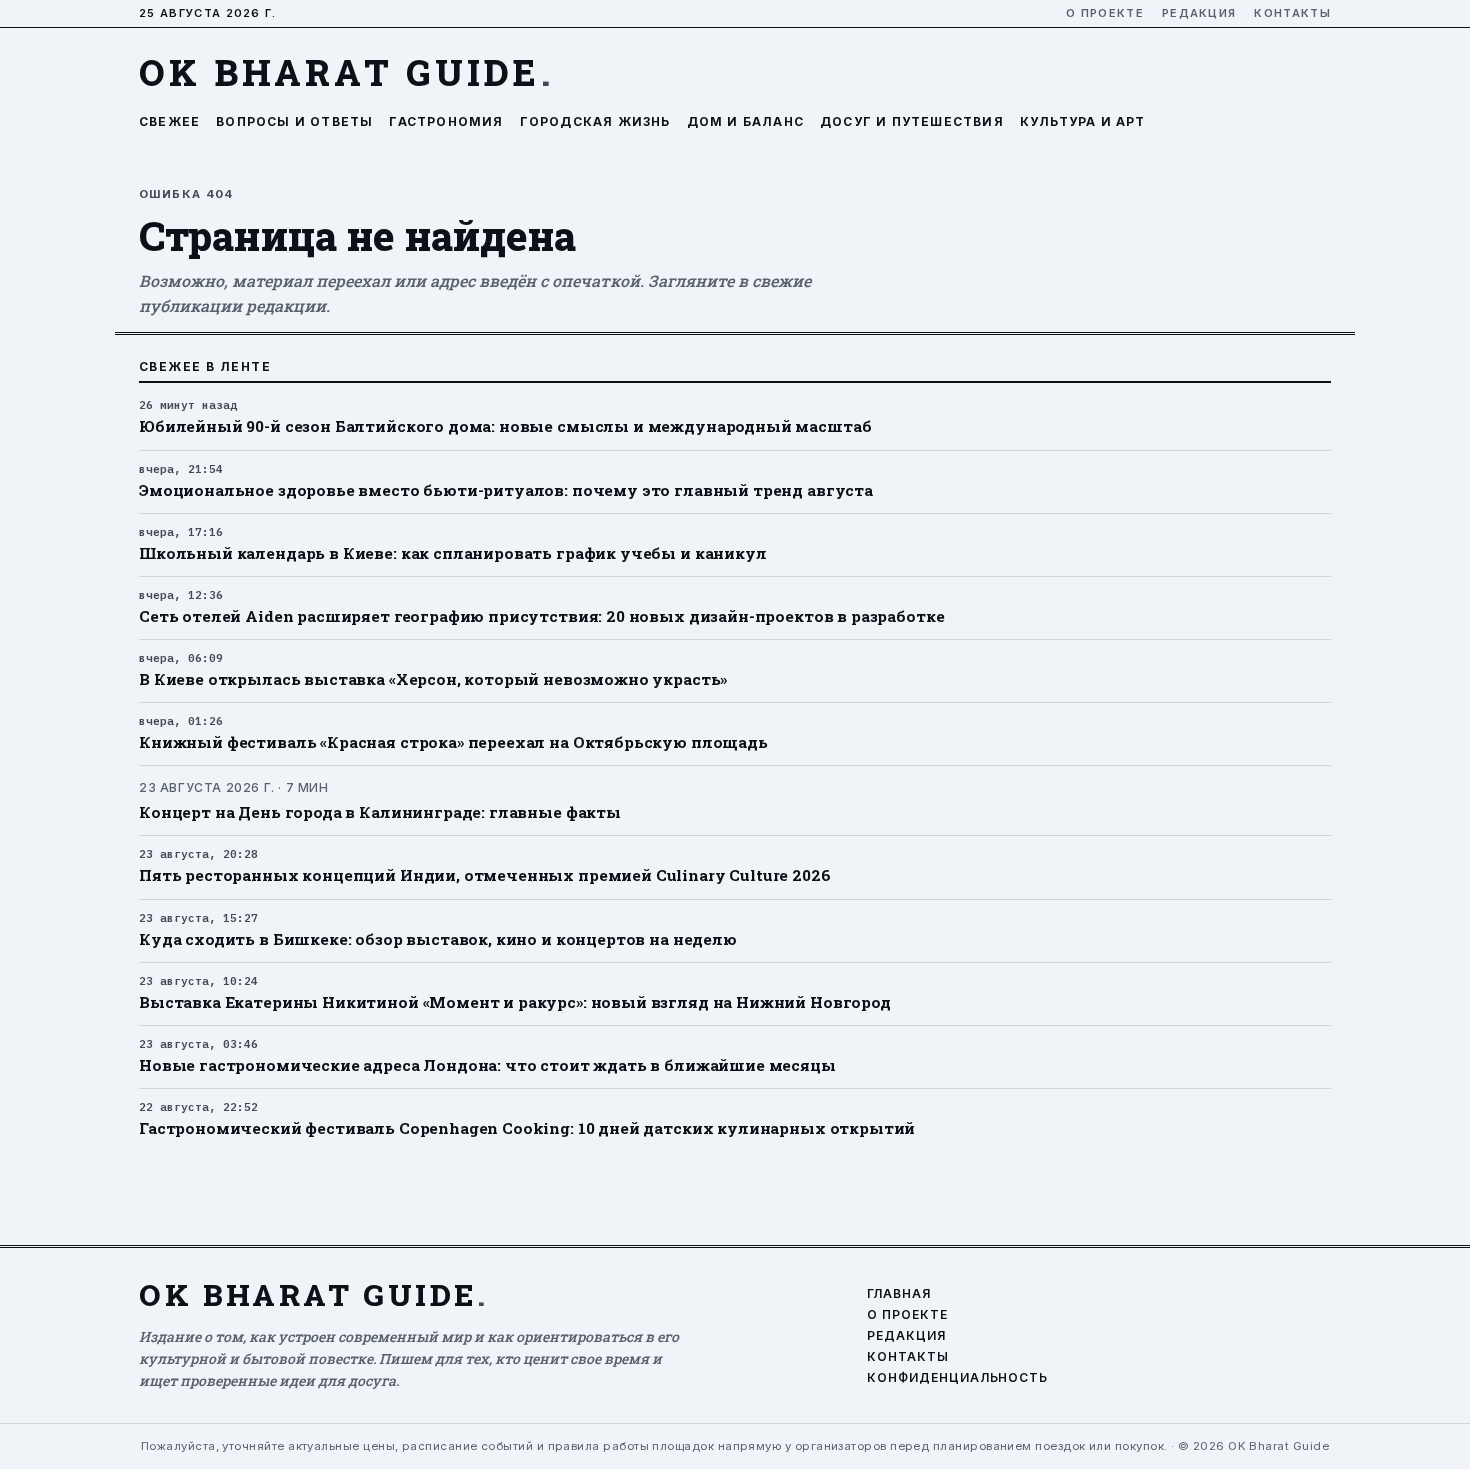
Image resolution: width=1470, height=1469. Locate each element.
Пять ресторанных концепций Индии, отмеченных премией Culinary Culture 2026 (485, 875)
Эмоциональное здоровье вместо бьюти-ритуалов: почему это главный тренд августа (506, 490)
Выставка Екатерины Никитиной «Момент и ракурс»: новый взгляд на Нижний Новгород (515, 1002)
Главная (899, 1294)
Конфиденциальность (957, 1378)
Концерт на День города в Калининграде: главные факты (380, 812)
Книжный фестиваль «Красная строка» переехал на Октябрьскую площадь (453, 742)
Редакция (1199, 13)
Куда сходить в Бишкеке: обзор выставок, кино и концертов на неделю (438, 939)
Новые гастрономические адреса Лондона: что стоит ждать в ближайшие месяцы (487, 1065)
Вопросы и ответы (294, 122)
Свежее (169, 122)
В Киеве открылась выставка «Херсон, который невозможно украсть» (433, 679)
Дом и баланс (745, 122)
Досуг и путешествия (912, 122)
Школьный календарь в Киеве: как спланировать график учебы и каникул (453, 553)
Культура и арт (1083, 122)
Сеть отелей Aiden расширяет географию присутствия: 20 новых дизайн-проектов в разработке (541, 616)
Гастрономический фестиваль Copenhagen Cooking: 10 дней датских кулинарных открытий (527, 1128)
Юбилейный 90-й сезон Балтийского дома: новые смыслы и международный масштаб (505, 426)
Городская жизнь (595, 122)
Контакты (1292, 13)
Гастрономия (446, 122)
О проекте (1105, 13)
